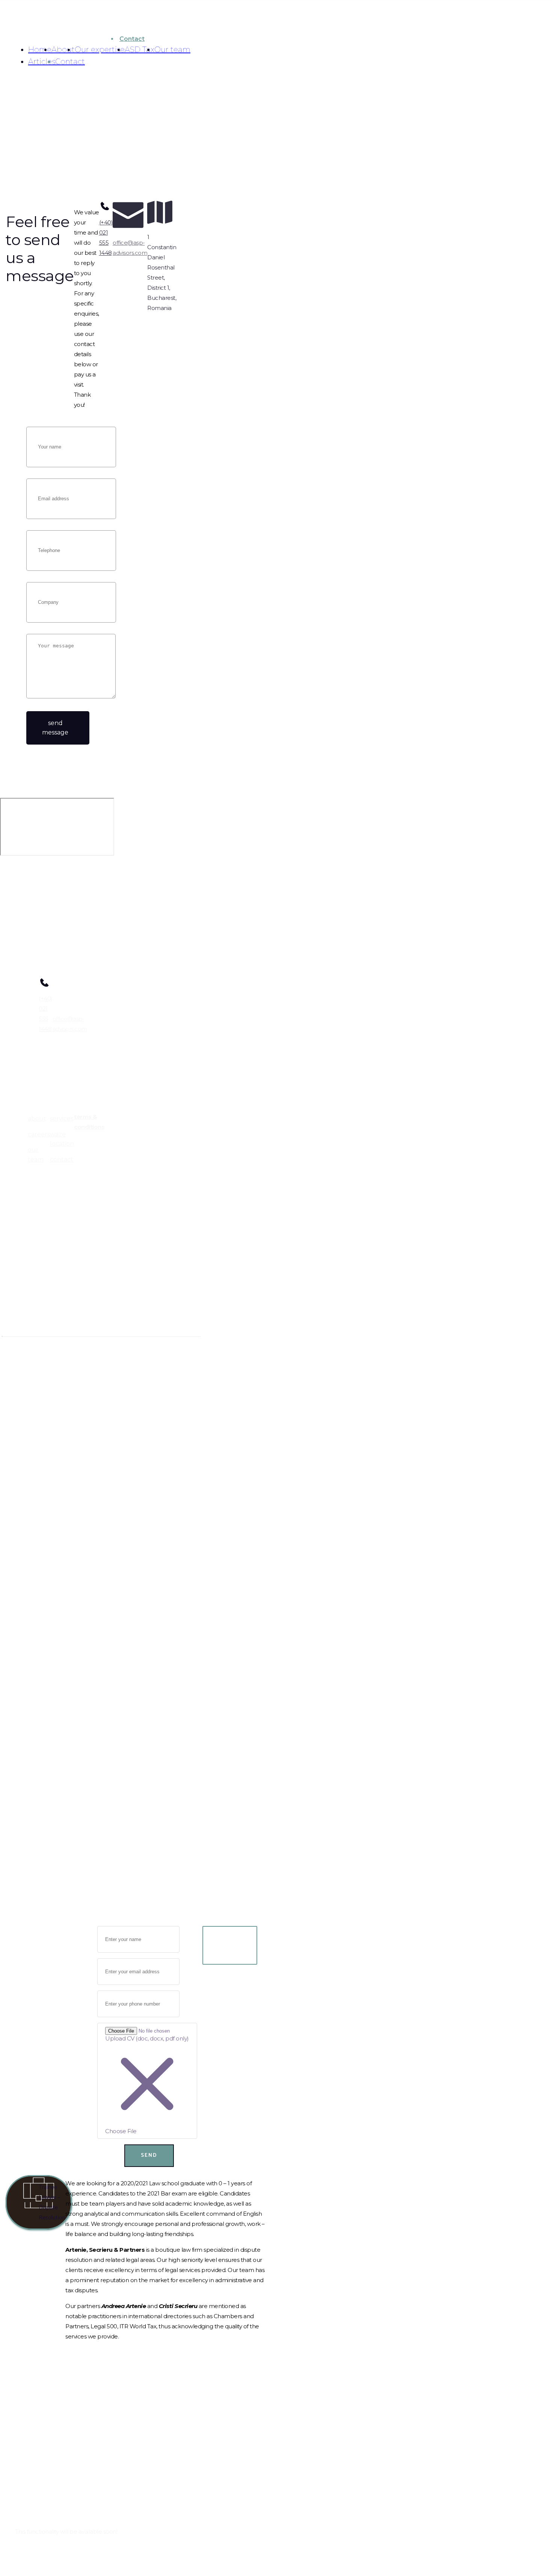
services (62, 1119)
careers (39, 1134)
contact (62, 1159)
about (37, 1119)
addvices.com (22, 1410)
